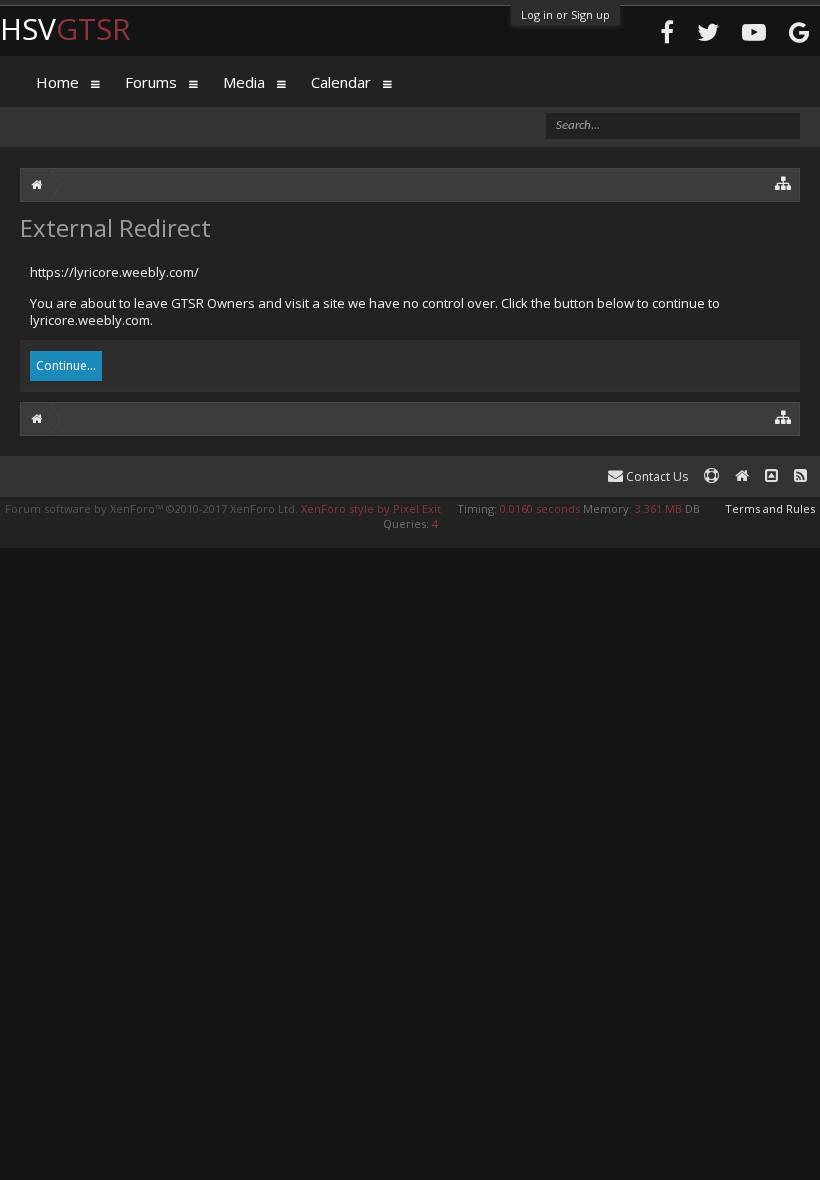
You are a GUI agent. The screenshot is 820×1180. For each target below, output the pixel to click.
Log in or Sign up (565, 14)
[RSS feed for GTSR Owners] (800, 476)
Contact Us (655, 476)
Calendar (341, 82)
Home (57, 82)
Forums (151, 82)
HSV (65, 28)
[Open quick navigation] (783, 182)
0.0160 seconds (540, 508)
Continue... (66, 365)
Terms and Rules (770, 508)
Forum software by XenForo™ (151, 508)
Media (244, 82)
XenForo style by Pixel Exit (371, 508)
